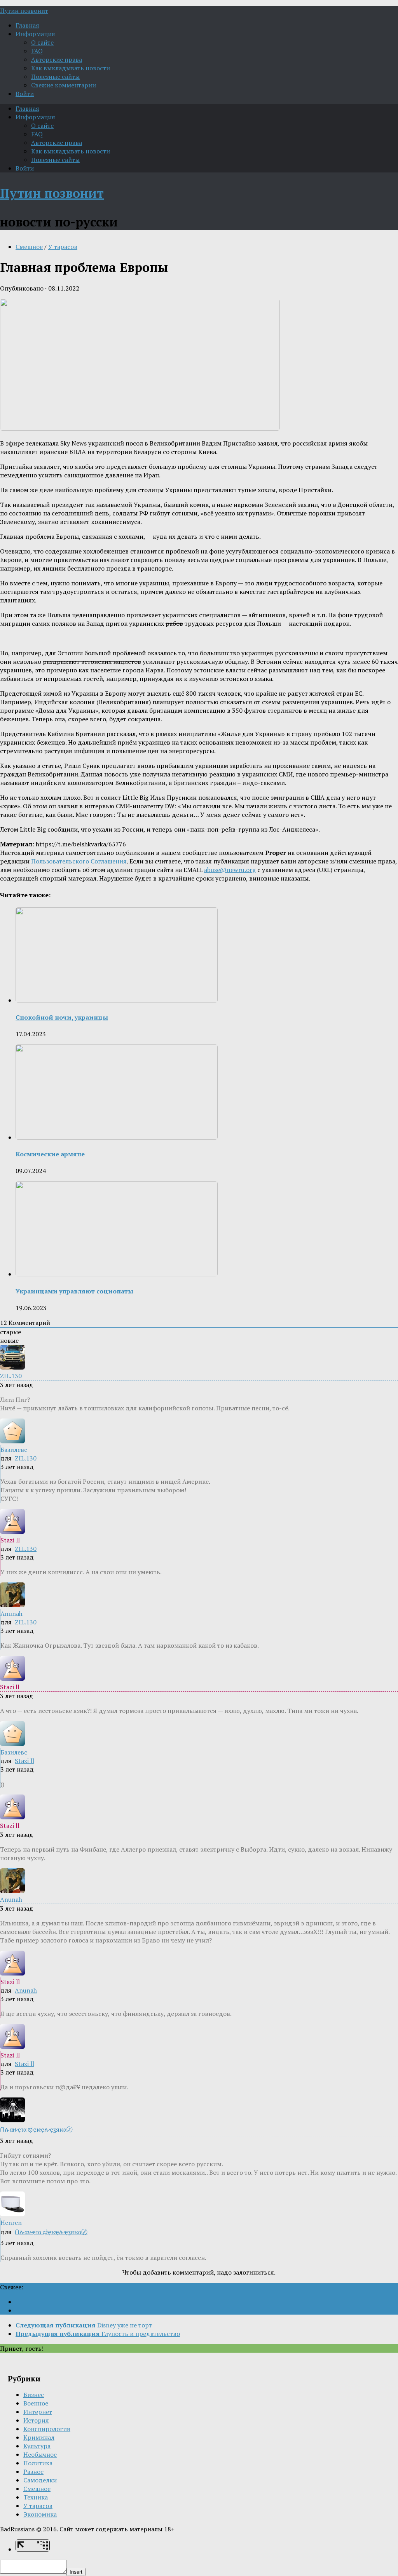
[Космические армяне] (117, 1137)
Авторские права (57, 59)
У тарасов (63, 247)
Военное (36, 2403)
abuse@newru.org (230, 870)
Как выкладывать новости (71, 68)
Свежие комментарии (64, 85)
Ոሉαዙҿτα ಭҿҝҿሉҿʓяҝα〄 (51, 2232)
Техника (36, 2497)
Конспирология (47, 2429)
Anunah (26, 1990)
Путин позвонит (24, 10)
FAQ (37, 51)
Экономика (40, 2514)
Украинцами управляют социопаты (74, 1291)
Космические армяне (50, 1154)
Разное (33, 2472)
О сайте (42, 42)
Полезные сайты (55, 77)
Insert (76, 2572)
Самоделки (40, 2480)
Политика (38, 2463)
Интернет (38, 2412)
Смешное (29, 247)
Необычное (40, 2454)
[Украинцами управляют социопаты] (117, 1274)
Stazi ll (24, 1761)
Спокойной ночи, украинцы (62, 1017)
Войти (25, 94)
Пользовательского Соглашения (79, 861)
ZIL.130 (26, 1458)
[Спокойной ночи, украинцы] (117, 1000)
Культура (37, 2446)
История (36, 2420)
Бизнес (34, 2395)
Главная (27, 25)
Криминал (39, 2437)
